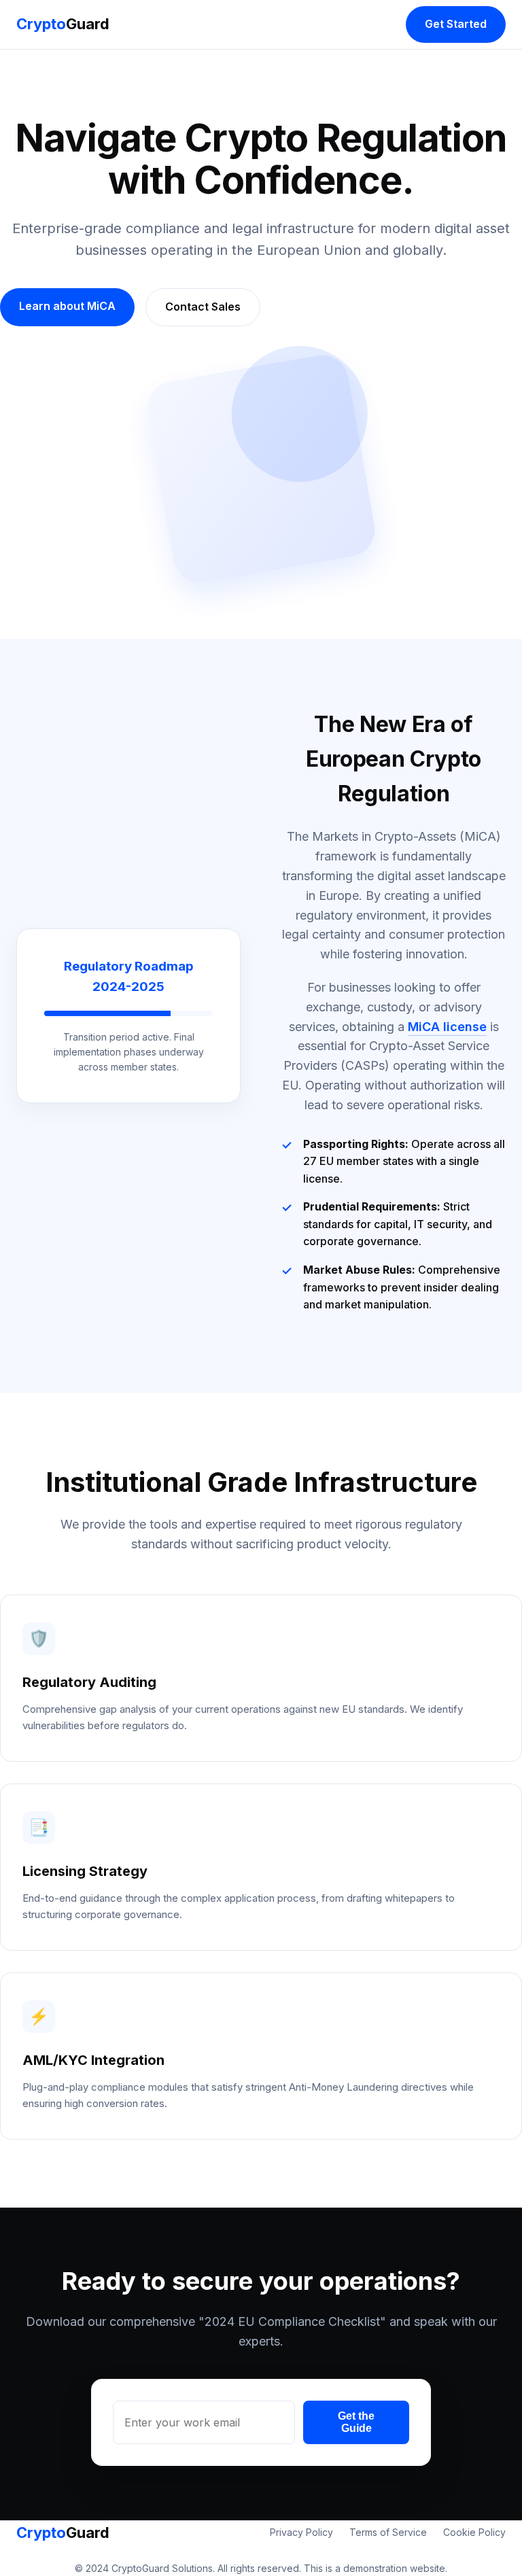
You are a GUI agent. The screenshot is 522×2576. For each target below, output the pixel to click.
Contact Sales (203, 307)
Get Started (456, 24)
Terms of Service (388, 2532)
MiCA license (447, 1027)
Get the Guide (356, 2422)
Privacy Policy (301, 2532)
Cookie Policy (474, 2532)
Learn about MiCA (67, 306)
